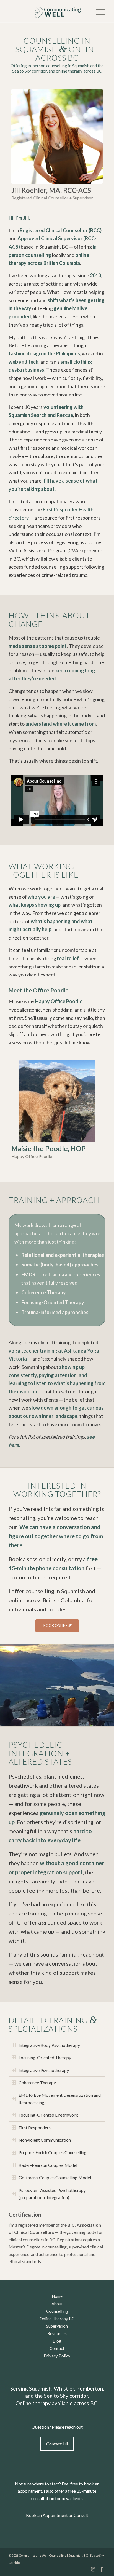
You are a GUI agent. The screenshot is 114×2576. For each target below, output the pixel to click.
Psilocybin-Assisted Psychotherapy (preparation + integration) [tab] (52, 2194)
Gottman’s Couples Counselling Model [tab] (55, 2177)
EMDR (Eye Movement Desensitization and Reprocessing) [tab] (60, 2099)
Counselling (57, 2311)
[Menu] (98, 11)
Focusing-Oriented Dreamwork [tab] (48, 2115)
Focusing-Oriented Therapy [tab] (45, 2057)
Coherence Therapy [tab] (37, 2083)
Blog (57, 2341)
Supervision (57, 2326)
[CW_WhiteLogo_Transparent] (47, 11)
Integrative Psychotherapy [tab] (44, 2070)
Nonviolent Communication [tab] (45, 2140)
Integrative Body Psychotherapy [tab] (49, 2045)
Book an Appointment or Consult (57, 2515)
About (57, 2304)
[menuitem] (98, 11)
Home (57, 2296)
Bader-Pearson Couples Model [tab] (48, 2165)
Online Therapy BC (57, 2319)
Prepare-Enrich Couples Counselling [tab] (53, 2152)
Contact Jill (57, 2444)
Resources (57, 2333)
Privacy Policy (57, 2356)
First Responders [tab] (35, 2127)
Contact (57, 2348)
